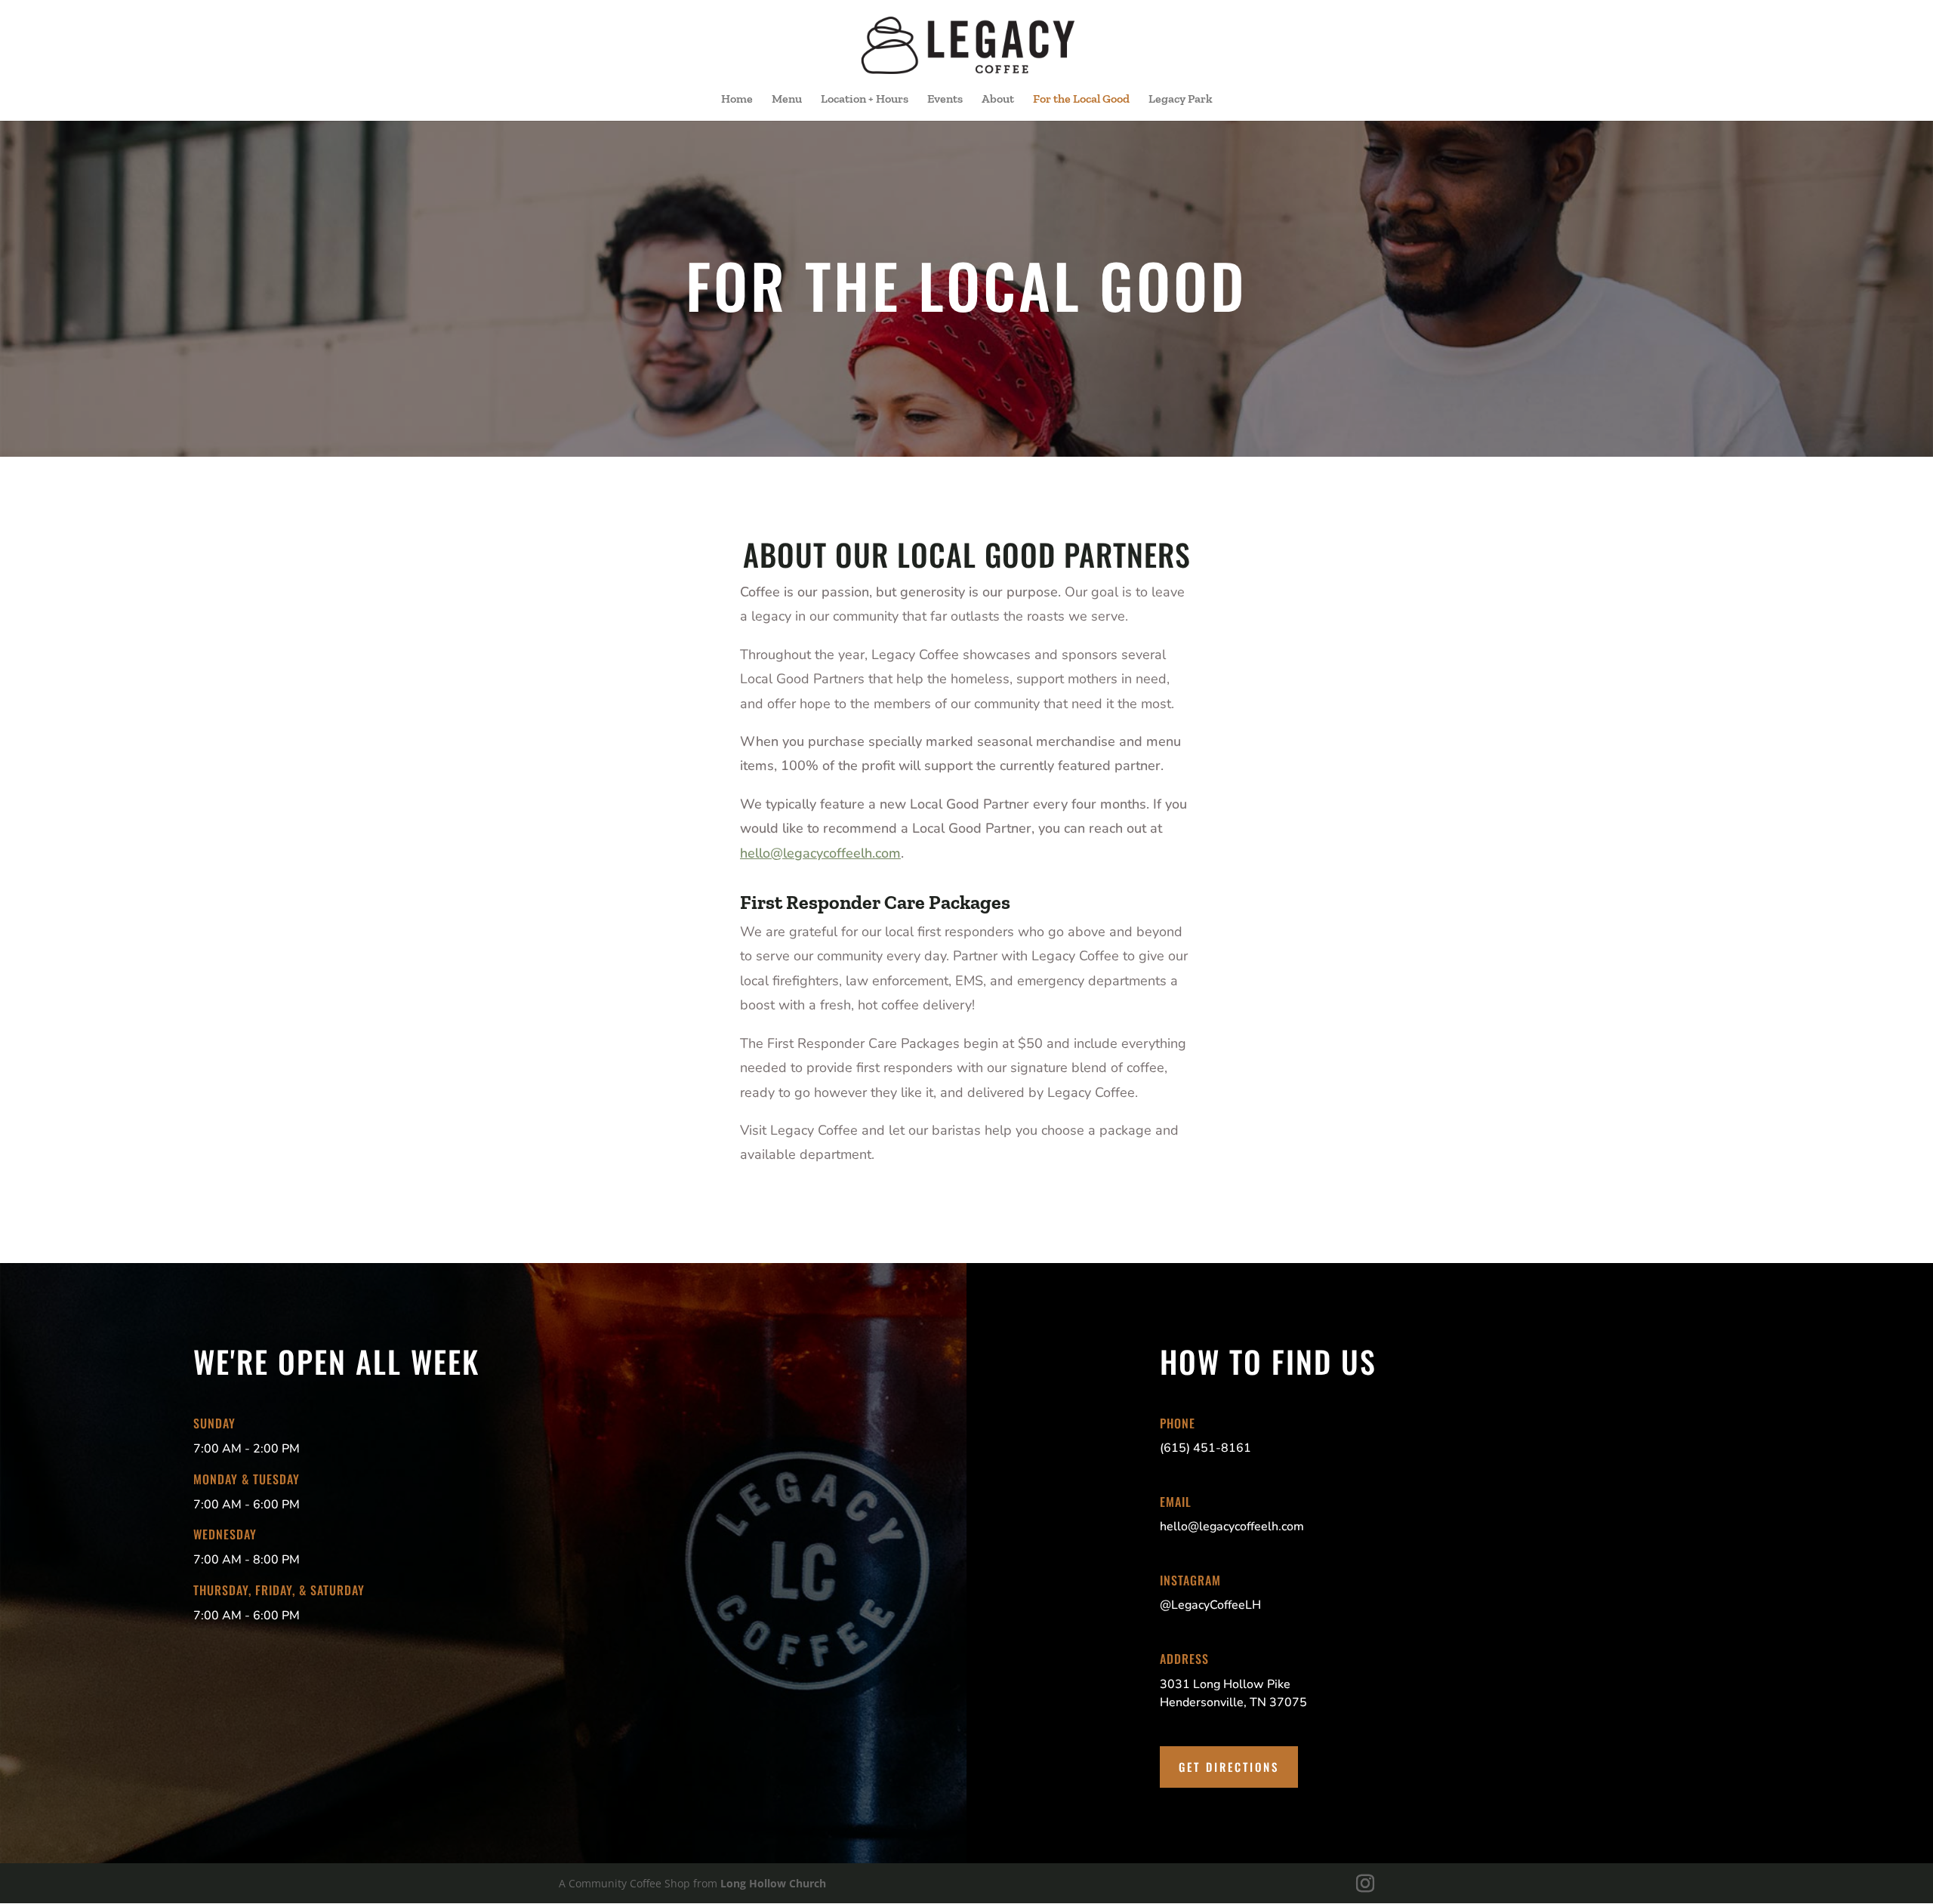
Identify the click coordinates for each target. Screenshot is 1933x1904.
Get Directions (1229, 1767)
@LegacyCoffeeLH (1210, 1605)
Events (945, 100)
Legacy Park (1181, 100)
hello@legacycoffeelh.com (820, 853)
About (998, 100)
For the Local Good (1081, 100)
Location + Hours (865, 100)
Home (737, 100)
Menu (787, 100)
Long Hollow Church (773, 1883)
